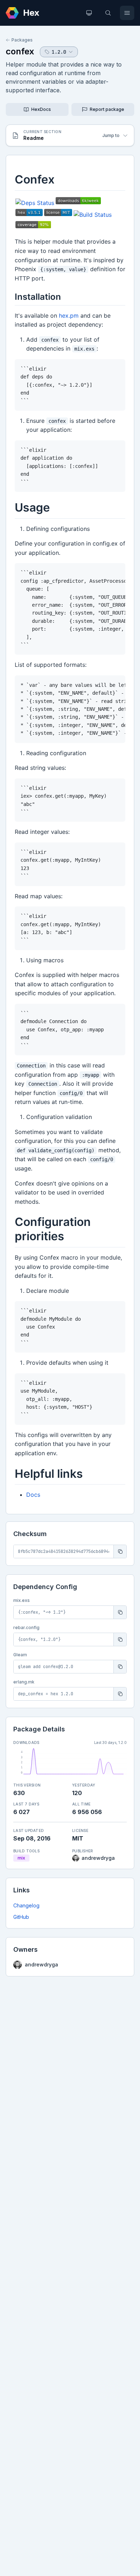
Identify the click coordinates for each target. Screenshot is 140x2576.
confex (20, 51)
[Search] (108, 13)
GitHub (21, 1917)
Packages (22, 40)
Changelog (26, 1905)
